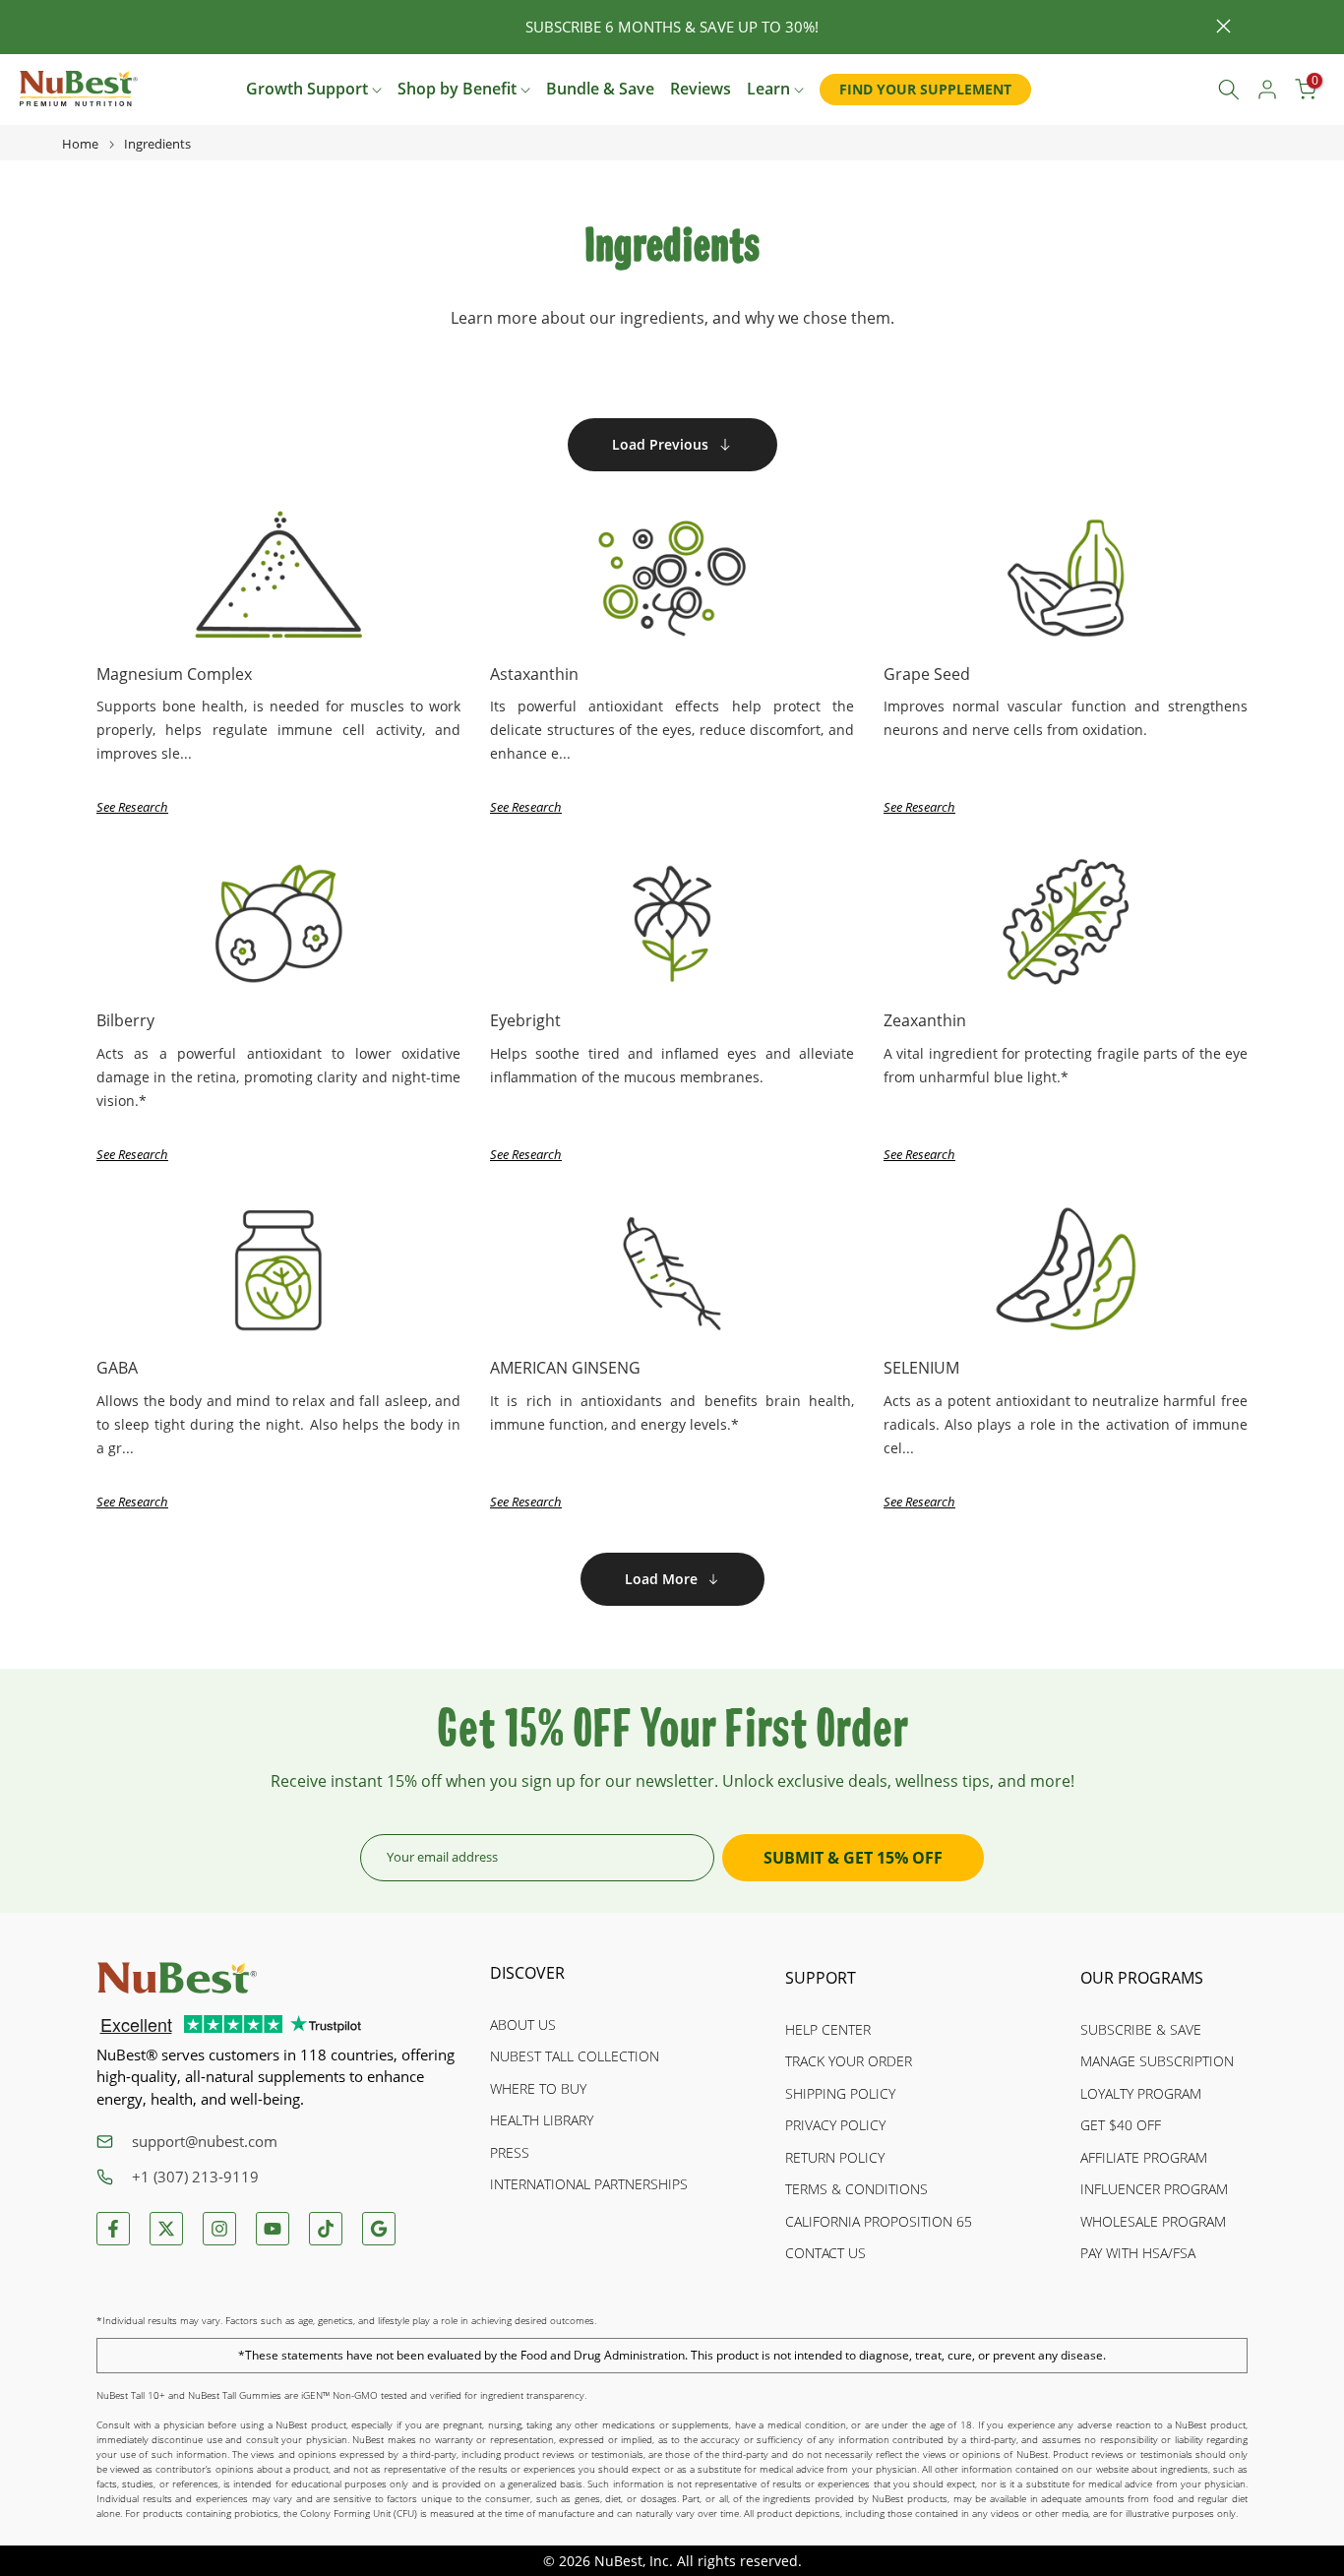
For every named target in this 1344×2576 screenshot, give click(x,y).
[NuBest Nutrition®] (79, 89)
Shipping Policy (840, 2093)
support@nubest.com (205, 2141)
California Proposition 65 (879, 2221)
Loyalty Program (1141, 2093)
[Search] (1229, 90)
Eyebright (525, 1020)
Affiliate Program (1144, 2157)
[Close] (121, 27)
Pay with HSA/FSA (1138, 2253)
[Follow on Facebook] (113, 2229)
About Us (523, 2024)
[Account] (1267, 90)
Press (510, 2152)
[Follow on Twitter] (166, 2229)
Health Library (542, 2120)
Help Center (828, 2029)
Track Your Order (849, 2061)
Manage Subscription (1157, 2061)
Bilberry (125, 1020)
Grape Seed (927, 674)
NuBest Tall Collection (575, 2056)
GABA (117, 1368)
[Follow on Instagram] (219, 2229)
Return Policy (835, 2157)
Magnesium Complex (174, 674)
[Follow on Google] (379, 2229)
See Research (132, 807)
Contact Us (825, 2253)
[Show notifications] (1184, 90)
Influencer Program (1154, 2189)
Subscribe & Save (1141, 2029)
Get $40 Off (1121, 2125)
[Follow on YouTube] (273, 2229)
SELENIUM (921, 1368)
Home (80, 144)
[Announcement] (672, 27)
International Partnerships (589, 2184)
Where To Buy (538, 2088)
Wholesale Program (1153, 2221)
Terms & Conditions (856, 2189)
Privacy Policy (835, 2125)
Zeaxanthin (925, 1020)
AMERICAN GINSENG (565, 1368)
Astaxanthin (534, 674)
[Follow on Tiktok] (326, 2229)
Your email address (442, 1857)
